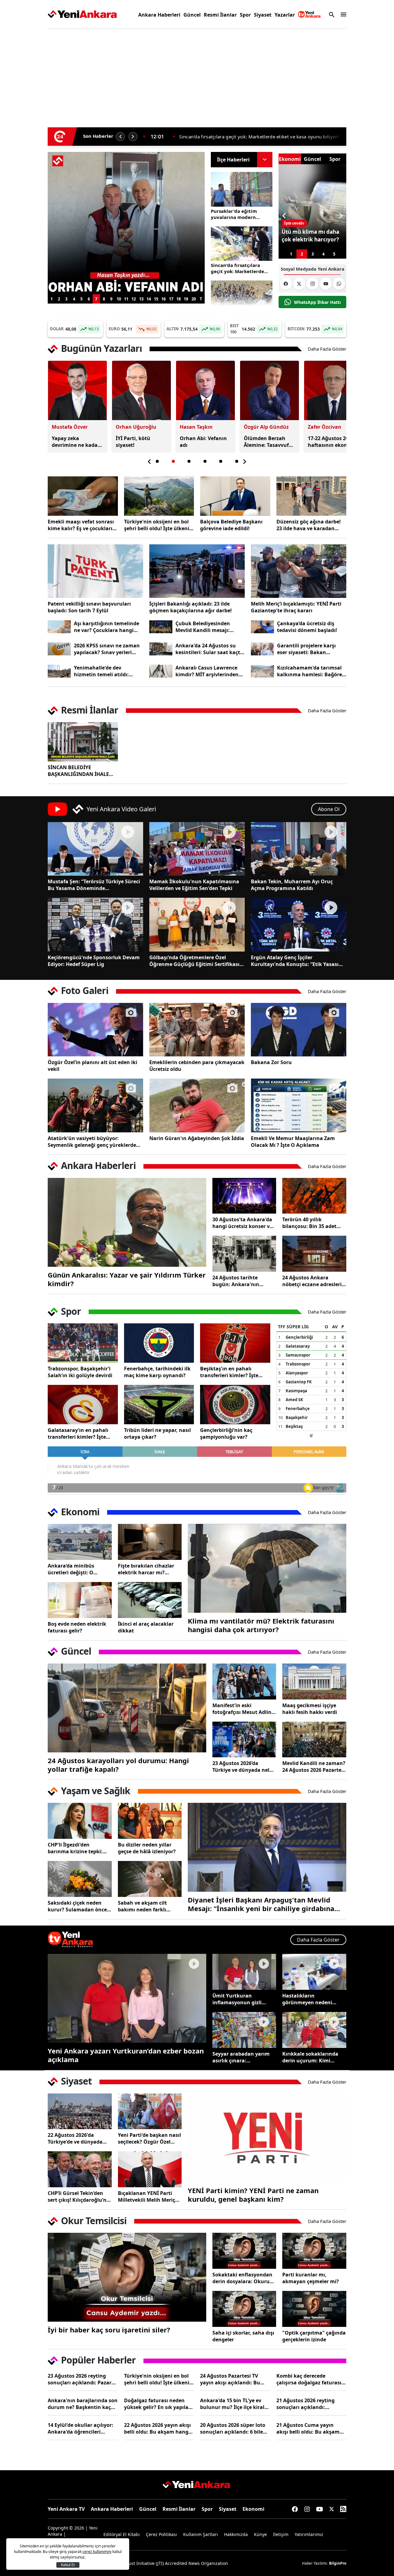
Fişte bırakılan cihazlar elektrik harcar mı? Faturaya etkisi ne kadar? (149, 1569)
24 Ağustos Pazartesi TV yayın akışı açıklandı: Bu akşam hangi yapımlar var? (234, 2379)
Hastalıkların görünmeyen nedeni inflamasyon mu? (307, 1999)
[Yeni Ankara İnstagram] (312, 284)
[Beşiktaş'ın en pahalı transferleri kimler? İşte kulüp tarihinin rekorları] (235, 1343)
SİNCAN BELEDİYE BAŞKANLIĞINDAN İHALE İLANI (78, 771)
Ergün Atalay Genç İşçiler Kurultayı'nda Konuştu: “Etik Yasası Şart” (295, 961)
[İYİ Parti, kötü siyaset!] (126, 223)
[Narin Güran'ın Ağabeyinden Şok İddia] (197, 1105)
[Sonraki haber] (133, 137)
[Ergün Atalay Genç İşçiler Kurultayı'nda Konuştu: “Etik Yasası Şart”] (299, 924)
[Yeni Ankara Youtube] (326, 284)
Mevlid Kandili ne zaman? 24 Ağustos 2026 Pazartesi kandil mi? (314, 1767)
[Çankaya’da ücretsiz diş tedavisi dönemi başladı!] (262, 627)
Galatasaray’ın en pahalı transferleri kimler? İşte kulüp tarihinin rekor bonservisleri (78, 1433)
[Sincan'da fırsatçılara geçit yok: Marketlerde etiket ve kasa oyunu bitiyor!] (242, 244)
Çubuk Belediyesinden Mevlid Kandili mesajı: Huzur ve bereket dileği (204, 627)
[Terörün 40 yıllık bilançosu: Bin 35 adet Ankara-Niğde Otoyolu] (314, 1196)
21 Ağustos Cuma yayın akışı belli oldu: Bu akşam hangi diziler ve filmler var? (310, 2428)
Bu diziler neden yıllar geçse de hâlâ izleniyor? (147, 1848)
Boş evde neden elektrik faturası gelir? (77, 1627)
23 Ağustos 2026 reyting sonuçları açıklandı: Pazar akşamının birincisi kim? (80, 2379)
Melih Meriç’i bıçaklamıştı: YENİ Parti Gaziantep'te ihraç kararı (296, 607)
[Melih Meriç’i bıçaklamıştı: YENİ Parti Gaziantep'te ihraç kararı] (299, 571)
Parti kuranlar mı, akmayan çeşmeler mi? (311, 2278)
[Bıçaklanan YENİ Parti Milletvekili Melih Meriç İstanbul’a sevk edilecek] (150, 2169)
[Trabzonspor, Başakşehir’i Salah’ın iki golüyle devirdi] (83, 1343)
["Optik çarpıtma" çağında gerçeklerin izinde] (314, 2309)
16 (163, 299)
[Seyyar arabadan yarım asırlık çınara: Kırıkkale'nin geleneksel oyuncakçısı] (244, 2030)
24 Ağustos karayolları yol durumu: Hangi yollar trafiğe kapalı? (118, 1765)
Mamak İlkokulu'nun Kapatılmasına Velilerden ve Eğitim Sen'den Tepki (194, 885)
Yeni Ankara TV (66, 2509)
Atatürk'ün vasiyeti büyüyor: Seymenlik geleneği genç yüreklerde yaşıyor (92, 1142)
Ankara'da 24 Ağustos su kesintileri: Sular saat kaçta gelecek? (209, 649)
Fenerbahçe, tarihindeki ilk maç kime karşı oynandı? (157, 1372)
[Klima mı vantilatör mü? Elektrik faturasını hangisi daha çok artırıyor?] (267, 1568)
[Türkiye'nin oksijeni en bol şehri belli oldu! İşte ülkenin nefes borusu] (159, 496)
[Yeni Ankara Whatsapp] (339, 284)
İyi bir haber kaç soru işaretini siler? (109, 2330)
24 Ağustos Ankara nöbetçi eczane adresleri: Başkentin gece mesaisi (313, 1281)
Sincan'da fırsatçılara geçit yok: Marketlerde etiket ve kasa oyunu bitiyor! (237, 268)
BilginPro (338, 2563)
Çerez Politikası (161, 2534)
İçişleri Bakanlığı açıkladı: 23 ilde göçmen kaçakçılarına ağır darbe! (191, 607)
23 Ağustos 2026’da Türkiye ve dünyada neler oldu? (243, 1767)
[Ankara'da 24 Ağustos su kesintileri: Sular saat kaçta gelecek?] (161, 649)
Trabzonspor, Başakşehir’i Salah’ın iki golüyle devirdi (80, 1372)
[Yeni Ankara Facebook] (286, 284)
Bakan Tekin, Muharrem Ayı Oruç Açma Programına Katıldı (292, 885)
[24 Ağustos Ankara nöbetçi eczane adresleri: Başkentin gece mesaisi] (314, 1254)
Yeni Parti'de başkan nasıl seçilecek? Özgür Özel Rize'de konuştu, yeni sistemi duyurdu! (149, 2138)
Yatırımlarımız (309, 2534)
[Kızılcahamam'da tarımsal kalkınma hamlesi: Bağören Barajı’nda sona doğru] (262, 671)
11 (126, 299)
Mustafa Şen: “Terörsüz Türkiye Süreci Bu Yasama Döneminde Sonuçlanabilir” (94, 885)
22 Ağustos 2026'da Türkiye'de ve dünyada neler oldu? (75, 2138)
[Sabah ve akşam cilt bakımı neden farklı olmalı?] (150, 1879)
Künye (260, 2534)
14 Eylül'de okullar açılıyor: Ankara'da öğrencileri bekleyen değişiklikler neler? (83, 2428)
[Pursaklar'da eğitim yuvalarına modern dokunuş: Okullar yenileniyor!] (242, 189)
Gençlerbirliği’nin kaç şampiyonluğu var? (226, 1433)
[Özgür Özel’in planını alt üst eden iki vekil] (95, 1030)
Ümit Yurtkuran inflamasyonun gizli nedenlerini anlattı (237, 1999)
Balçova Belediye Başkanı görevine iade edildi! (231, 525)
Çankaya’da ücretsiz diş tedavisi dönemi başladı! (307, 627)
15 (156, 299)
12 (134, 299)
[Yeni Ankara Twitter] (299, 284)
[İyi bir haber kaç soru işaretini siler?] (127, 2277)
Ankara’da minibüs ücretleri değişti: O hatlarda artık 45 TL (72, 1569)
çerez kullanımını (97, 2552)
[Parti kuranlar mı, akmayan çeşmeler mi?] (314, 2251)
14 (149, 299)
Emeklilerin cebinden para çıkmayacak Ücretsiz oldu (197, 1066)
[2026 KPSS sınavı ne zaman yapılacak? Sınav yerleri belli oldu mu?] (59, 649)
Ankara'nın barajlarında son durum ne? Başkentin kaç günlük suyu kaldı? (83, 2404)
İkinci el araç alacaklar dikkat (146, 1627)
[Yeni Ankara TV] (309, 14)
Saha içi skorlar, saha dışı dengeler (243, 2336)
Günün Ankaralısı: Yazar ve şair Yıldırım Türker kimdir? (127, 1279)
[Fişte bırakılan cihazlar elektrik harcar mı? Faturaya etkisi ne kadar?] (150, 1542)
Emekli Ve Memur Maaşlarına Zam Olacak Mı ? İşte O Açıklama (293, 1142)
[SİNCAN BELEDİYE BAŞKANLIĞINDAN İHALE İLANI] (83, 742)
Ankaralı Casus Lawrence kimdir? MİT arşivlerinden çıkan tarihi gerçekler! (207, 671)
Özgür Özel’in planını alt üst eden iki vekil (92, 1066)
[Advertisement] (197, 75)
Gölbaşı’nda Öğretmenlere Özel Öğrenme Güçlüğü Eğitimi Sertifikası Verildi (194, 961)
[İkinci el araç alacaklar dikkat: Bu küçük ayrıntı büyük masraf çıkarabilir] (150, 1600)
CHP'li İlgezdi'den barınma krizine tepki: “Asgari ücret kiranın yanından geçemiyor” (75, 1848)
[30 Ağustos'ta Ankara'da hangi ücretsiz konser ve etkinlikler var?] (244, 1196)
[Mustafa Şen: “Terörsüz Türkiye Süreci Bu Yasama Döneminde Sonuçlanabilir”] (95, 849)
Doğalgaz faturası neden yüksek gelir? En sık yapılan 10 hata (158, 2404)
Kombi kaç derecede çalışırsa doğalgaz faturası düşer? (309, 2379)
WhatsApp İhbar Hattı (317, 302)
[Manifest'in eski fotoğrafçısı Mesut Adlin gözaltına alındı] (244, 1682)
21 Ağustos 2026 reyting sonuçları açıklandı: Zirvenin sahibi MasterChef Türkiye (310, 2404)
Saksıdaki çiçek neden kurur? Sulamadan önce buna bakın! (77, 1906)
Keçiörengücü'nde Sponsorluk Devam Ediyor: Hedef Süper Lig (94, 961)
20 (194, 299)
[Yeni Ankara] (82, 14)
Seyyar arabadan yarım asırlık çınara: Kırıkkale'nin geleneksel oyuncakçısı (242, 2057)
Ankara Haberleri (159, 15)
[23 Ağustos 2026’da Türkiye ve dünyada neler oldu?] (244, 1740)
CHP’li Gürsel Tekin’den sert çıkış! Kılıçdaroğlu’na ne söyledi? (79, 2196)
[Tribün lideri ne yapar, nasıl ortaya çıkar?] (159, 1405)
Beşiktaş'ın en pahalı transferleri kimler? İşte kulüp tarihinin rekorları (230, 1372)
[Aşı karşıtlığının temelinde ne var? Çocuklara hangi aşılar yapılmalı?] (59, 627)
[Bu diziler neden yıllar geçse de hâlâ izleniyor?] (150, 1821)
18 (179, 299)
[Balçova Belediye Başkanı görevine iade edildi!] (235, 496)
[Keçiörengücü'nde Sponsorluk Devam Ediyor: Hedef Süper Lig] (95, 924)
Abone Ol (329, 809)
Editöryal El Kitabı (122, 2534)
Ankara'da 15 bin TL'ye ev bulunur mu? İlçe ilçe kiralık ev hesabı (235, 2404)
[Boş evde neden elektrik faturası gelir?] (80, 1600)
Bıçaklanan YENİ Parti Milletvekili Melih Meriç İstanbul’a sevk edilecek (147, 2196)
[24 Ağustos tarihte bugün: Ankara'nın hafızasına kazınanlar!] (244, 1254)
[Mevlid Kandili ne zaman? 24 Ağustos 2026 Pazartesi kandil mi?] (314, 1740)
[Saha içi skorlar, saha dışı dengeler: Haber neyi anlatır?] (244, 2309)
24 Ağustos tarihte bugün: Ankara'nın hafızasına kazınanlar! (240, 1281)
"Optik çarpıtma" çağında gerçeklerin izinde (314, 2336)
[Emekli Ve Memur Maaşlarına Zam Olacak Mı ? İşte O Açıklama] (299, 1105)
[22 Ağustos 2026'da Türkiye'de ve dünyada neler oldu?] (80, 2111)
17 (171, 299)
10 (119, 299)
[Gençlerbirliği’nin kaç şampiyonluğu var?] (235, 1405)
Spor (245, 15)
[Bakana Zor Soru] (299, 1030)
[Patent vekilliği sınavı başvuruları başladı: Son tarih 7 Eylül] (95, 571)
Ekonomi (253, 2509)
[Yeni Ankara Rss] (343, 2509)
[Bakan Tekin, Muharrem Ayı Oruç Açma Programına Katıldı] (299, 849)
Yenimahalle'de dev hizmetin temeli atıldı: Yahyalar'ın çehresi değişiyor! (101, 671)
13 (141, 299)
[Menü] (342, 14)
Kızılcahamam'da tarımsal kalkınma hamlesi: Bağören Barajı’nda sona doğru (311, 671)
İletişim (281, 2534)
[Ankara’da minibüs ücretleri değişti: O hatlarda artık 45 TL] (80, 1542)
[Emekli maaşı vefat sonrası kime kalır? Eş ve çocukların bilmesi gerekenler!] (83, 496)
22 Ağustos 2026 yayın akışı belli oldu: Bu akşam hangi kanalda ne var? (157, 2428)
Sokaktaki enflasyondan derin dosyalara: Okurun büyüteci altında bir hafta (244, 2278)
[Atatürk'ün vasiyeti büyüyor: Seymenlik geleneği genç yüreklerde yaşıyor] (95, 1105)
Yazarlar (285, 15)
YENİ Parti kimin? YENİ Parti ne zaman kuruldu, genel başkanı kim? (253, 2195)
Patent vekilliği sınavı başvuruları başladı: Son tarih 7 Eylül (89, 607)
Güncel (192, 15)
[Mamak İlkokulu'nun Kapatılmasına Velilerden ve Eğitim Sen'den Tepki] (197, 849)
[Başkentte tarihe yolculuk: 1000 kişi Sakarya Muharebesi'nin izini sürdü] (242, 298)
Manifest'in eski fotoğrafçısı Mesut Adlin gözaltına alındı (242, 1709)
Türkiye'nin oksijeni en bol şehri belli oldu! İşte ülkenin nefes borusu (158, 525)
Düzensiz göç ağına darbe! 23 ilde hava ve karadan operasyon (309, 525)
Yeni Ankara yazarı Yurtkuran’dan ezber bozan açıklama (126, 2055)
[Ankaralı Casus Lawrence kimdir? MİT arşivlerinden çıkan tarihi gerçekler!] (161, 671)
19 (186, 299)
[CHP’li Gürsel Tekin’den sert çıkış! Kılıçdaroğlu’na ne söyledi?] (80, 2169)
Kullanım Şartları (201, 2534)
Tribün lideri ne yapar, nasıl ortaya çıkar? (157, 1433)
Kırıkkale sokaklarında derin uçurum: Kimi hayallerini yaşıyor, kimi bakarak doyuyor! (312, 2057)
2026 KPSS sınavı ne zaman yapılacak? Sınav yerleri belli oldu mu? (107, 649)
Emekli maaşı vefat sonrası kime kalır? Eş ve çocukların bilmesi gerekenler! (82, 525)
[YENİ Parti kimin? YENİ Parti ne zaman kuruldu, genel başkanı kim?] (267, 2138)
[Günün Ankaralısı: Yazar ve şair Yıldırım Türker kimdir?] (127, 1222)
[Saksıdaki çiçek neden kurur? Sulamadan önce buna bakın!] (80, 1879)
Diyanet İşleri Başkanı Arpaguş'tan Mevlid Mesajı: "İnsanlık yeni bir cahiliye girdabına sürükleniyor (261, 1904)
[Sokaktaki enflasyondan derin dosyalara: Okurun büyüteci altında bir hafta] (244, 2251)
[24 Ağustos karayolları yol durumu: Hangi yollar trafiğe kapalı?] (127, 1708)
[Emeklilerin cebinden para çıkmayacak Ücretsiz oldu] (197, 1030)
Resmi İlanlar (220, 15)
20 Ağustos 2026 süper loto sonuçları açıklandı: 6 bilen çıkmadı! (233, 2428)
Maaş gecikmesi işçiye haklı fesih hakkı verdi (310, 1709)
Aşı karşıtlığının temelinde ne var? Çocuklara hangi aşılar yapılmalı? (107, 627)
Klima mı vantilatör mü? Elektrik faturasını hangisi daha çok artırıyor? (261, 1625)
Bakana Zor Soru (271, 1062)
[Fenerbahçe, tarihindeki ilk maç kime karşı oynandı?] (159, 1343)
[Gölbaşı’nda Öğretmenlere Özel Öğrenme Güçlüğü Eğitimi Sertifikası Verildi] (197, 924)
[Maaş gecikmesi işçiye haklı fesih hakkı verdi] (314, 1682)
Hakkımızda (236, 2534)
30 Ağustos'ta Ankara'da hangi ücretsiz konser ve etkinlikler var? (242, 1223)
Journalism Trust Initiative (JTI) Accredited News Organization (165, 2563)
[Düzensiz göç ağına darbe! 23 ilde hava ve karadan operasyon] (312, 496)
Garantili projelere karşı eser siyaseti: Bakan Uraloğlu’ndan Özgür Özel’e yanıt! (311, 649)
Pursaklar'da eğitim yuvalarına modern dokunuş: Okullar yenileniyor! (256, 137)
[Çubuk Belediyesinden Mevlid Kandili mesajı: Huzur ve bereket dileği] (161, 627)
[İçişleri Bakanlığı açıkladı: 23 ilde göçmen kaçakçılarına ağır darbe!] (197, 571)
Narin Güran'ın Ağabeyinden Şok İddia (197, 1138)
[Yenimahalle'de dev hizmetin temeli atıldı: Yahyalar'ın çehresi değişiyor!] (59, 671)
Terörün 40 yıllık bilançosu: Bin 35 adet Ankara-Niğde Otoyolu (310, 1223)
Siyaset (263, 15)
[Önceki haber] (120, 137)
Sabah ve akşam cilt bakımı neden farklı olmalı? (142, 1906)
